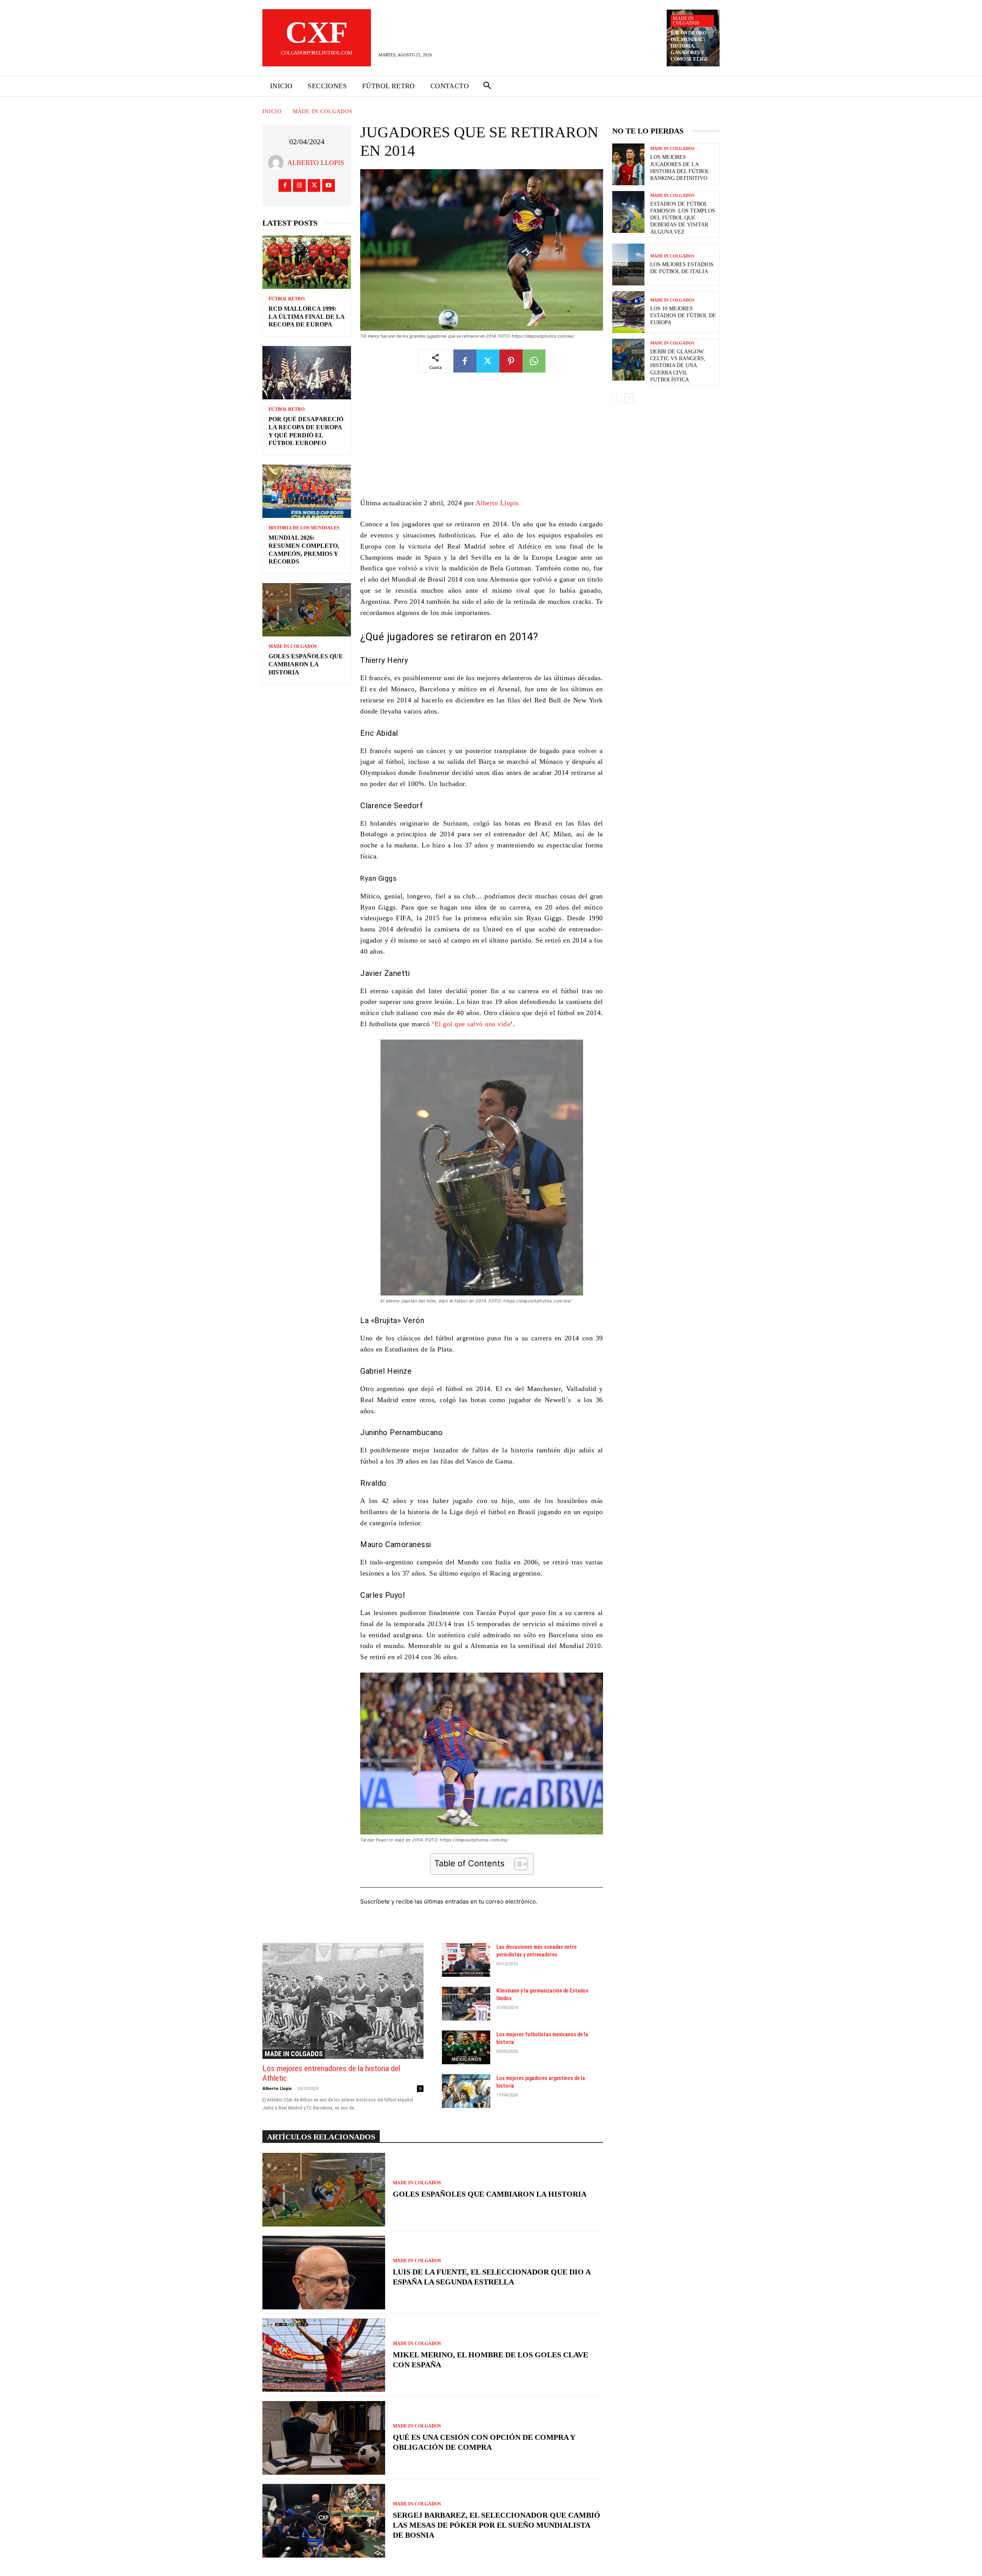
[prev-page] (617, 398)
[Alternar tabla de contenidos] (517, 1864)
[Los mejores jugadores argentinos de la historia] (466, 2091)
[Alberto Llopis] (278, 163)
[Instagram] (299, 185)
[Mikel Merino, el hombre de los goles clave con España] (324, 2355)
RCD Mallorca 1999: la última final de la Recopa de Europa (307, 317)
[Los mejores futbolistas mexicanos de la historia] (466, 2047)
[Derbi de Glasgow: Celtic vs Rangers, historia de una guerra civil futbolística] (628, 360)
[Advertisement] (482, 441)
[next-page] (629, 398)
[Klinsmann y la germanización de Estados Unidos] (466, 2004)
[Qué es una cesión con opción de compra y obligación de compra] (324, 2438)
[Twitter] (314, 185)
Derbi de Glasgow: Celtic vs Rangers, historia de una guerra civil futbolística (678, 366)
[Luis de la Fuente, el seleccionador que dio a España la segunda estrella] (324, 2273)
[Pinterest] (511, 361)
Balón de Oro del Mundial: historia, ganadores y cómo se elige (690, 46)
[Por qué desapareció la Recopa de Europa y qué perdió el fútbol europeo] (307, 373)
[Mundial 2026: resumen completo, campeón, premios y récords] (307, 491)
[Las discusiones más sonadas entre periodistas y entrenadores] (466, 1960)
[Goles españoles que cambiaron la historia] (307, 610)
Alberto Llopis (316, 163)
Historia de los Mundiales (304, 528)
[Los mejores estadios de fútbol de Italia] (628, 265)
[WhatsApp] (534, 361)
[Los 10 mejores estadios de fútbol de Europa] (628, 312)
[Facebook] (285, 185)
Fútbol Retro (287, 299)
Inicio (272, 111)
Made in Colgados (686, 21)
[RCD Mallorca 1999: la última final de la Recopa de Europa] (307, 262)
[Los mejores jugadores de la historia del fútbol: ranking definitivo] (628, 164)
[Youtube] (329, 185)
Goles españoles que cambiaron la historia (306, 664)
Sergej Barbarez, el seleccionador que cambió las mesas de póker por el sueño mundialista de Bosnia (497, 2525)
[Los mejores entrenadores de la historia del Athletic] (343, 2001)
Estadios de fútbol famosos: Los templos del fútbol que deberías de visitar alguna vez (683, 218)
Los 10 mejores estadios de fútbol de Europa (683, 316)
